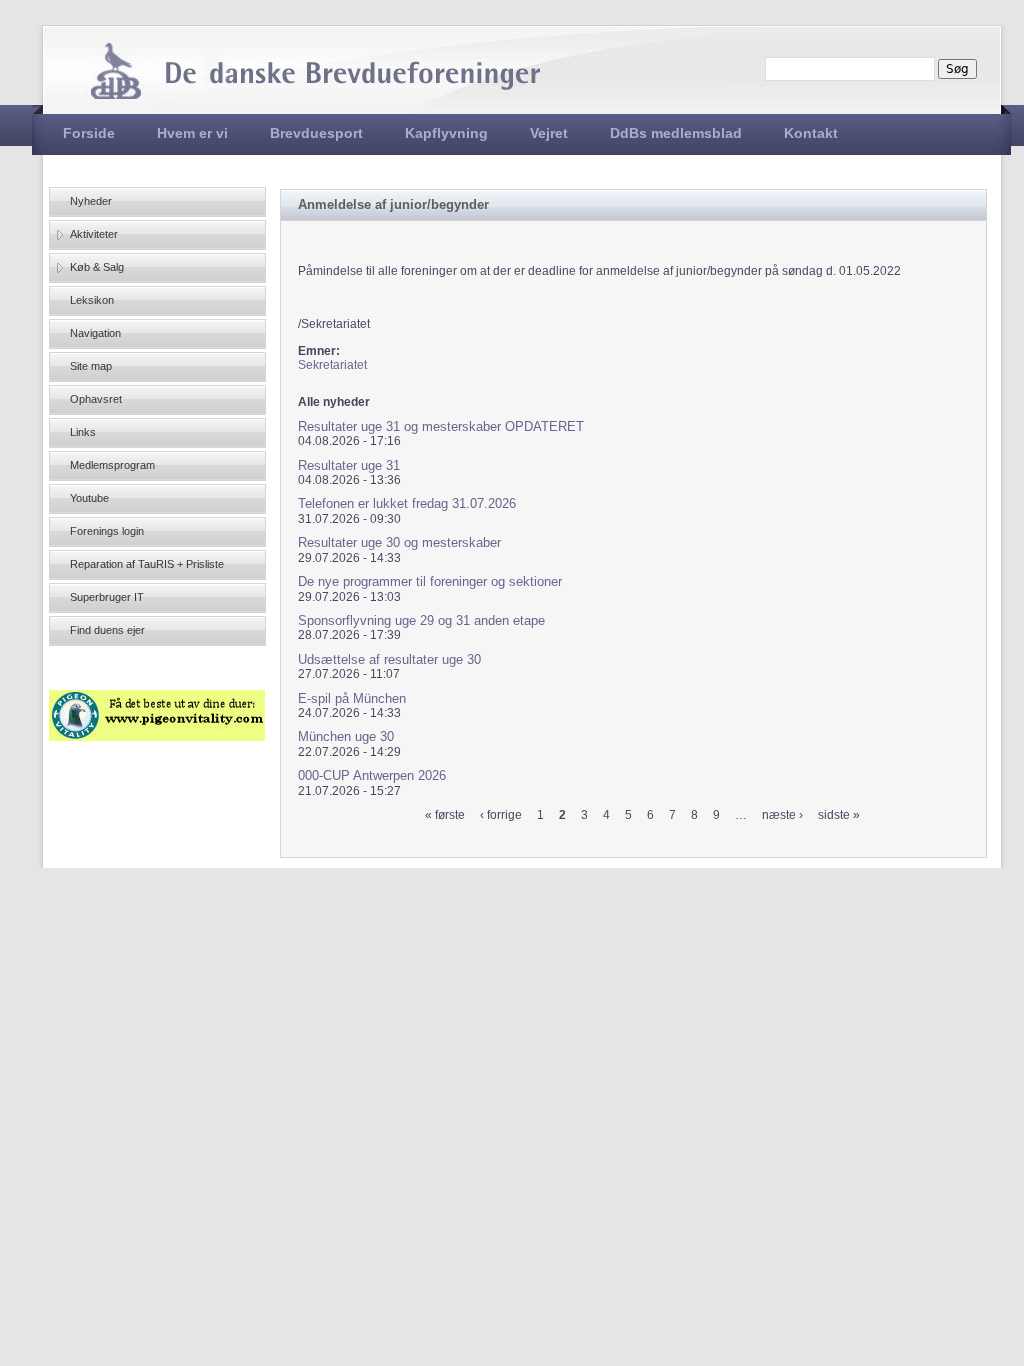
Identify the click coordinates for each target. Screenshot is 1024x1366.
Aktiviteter (94, 234)
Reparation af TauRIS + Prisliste (147, 564)
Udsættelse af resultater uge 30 (389, 659)
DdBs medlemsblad (676, 133)
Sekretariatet (332, 365)
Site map (91, 366)
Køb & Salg (97, 267)
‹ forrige (501, 815)
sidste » (839, 815)
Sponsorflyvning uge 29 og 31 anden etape (421, 620)
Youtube (89, 498)
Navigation (95, 333)
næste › (782, 815)
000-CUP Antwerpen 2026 (372, 775)
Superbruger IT (107, 597)
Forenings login (107, 531)
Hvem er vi (192, 133)
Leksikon (92, 300)
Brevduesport (316, 133)
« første (445, 815)
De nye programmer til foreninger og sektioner (430, 581)
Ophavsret (96, 399)
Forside (89, 133)
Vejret (549, 133)
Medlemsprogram (112, 465)
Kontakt (811, 133)
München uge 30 (346, 736)
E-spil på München (352, 698)
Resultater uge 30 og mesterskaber (399, 542)
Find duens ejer (107, 630)
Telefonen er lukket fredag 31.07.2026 (407, 503)
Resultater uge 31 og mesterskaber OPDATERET (441, 426)
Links (83, 432)
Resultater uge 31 (349, 465)
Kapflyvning (446, 133)
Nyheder (91, 201)
